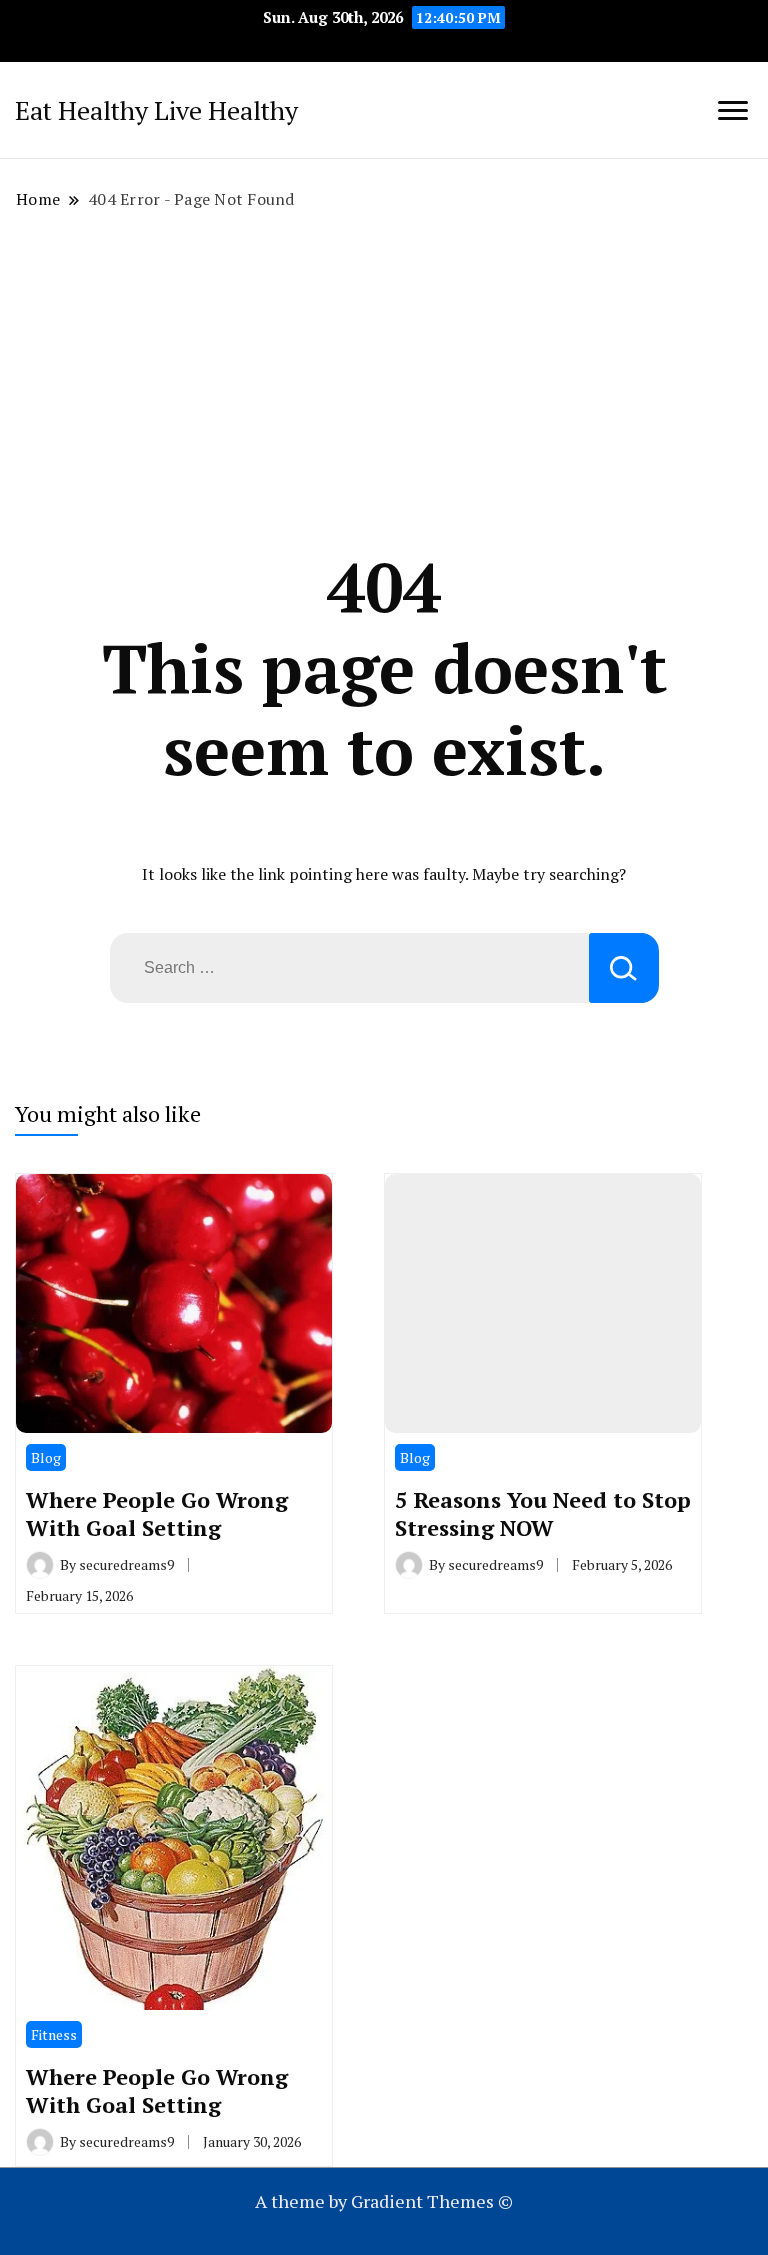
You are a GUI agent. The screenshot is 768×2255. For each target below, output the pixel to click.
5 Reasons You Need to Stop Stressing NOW (543, 1513)
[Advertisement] (384, 378)
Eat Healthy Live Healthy (156, 110)
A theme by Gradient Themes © (384, 2201)
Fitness (54, 2034)
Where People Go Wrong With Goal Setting (157, 1513)
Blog (46, 1457)
